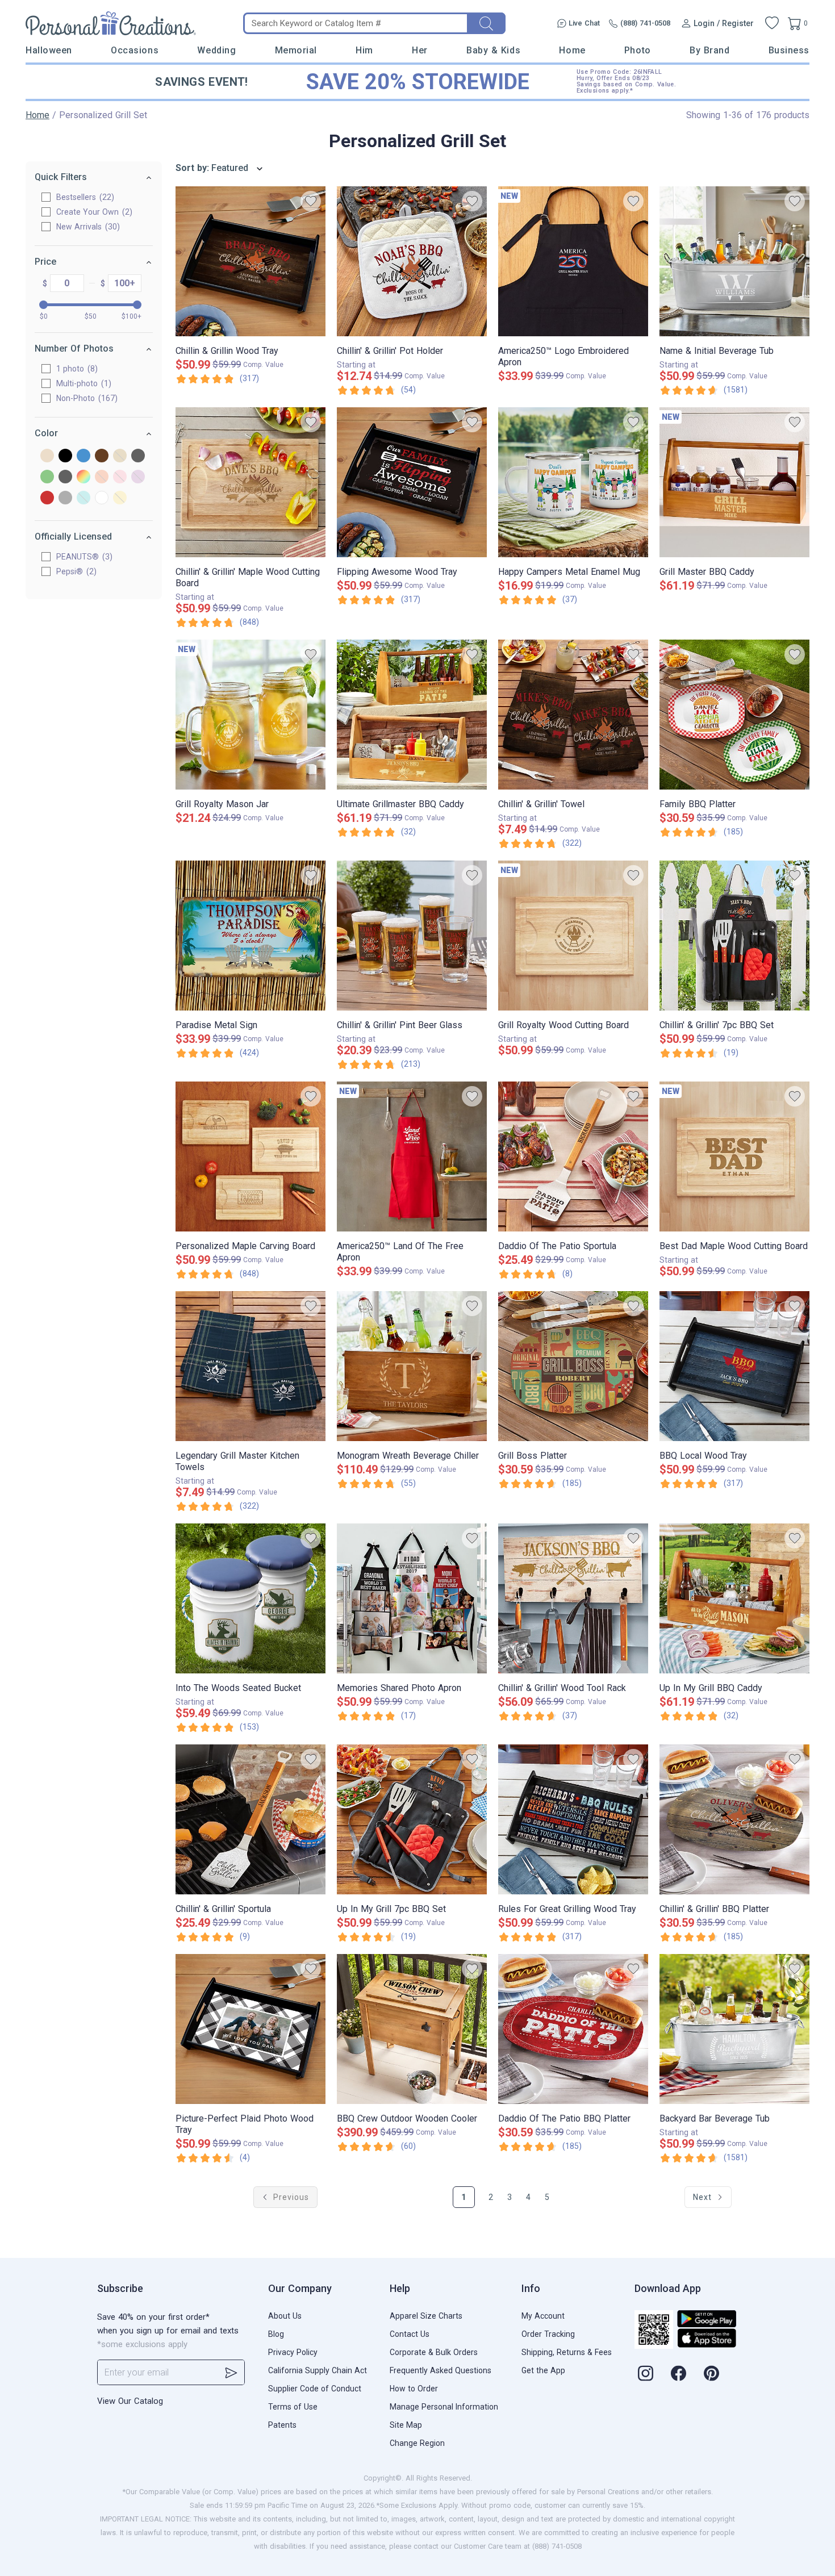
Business (789, 50)
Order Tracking (548, 2334)
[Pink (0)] (120, 477)
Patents (282, 2425)
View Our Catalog (130, 2401)
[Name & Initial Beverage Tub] (734, 261)
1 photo (76, 369)
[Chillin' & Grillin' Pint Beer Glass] (412, 936)
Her (420, 50)
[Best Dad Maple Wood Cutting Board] (734, 1157)
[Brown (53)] (102, 456)
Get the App (543, 2370)
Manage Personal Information (444, 2407)
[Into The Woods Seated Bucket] (250, 1598)
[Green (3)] (47, 477)
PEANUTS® (83, 557)
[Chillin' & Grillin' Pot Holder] (412, 261)
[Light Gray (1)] (65, 477)
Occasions (135, 50)
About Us (285, 2316)
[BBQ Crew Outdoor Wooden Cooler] (412, 2029)
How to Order (414, 2389)
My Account (543, 2316)
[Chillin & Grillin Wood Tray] (250, 261)
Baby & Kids (493, 50)
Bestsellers (84, 197)
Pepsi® (75, 571)
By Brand (709, 50)
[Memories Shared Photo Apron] (412, 1598)
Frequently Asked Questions (441, 2370)
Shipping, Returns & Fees (567, 2352)
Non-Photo (85, 398)
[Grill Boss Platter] (573, 1366)
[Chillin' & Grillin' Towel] (573, 715)
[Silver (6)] (65, 498)
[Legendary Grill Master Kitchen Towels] (250, 1366)
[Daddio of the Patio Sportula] (573, 1157)
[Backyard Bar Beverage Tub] (734, 2029)
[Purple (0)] (138, 477)
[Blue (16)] (83, 456)
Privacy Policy (293, 2352)
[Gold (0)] (120, 456)
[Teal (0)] (83, 498)
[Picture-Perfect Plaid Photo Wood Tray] (250, 2029)
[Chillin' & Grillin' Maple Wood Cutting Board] (250, 482)
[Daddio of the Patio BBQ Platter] (573, 2029)
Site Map (406, 2425)
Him (364, 50)
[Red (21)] (47, 498)
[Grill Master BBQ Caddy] (734, 482)
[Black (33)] (65, 456)
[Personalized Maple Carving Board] (250, 1157)
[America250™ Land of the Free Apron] (412, 1157)
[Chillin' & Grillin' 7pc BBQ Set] (734, 936)
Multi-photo (82, 383)
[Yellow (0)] (120, 498)
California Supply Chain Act (318, 2370)
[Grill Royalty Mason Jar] (250, 715)
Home (572, 50)
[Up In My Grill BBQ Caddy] (734, 1598)
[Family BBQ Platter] (734, 715)
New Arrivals (87, 227)
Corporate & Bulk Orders (434, 2352)
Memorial (296, 50)
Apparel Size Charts (426, 2316)
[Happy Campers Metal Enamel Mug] (573, 482)
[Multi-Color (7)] (83, 477)
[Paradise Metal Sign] (250, 936)
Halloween (49, 50)
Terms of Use (293, 2407)
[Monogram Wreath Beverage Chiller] (412, 1366)
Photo (638, 50)
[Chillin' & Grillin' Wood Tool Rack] (573, 1598)
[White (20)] (102, 498)
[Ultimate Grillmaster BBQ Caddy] (412, 715)
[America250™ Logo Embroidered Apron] (573, 261)
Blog (276, 2334)
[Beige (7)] (47, 456)
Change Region (417, 2443)
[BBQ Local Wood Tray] (734, 1366)
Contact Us (410, 2334)
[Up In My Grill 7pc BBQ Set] (412, 1819)
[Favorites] (772, 23)
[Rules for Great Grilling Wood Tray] (573, 1819)
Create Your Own (93, 212)
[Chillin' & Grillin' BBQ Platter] (734, 1819)
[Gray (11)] (138, 456)
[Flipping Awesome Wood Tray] (412, 482)
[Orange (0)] (102, 477)
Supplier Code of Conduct (315, 2389)
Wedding (216, 50)
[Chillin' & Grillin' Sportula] (250, 1819)
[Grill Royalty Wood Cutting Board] (573, 936)
